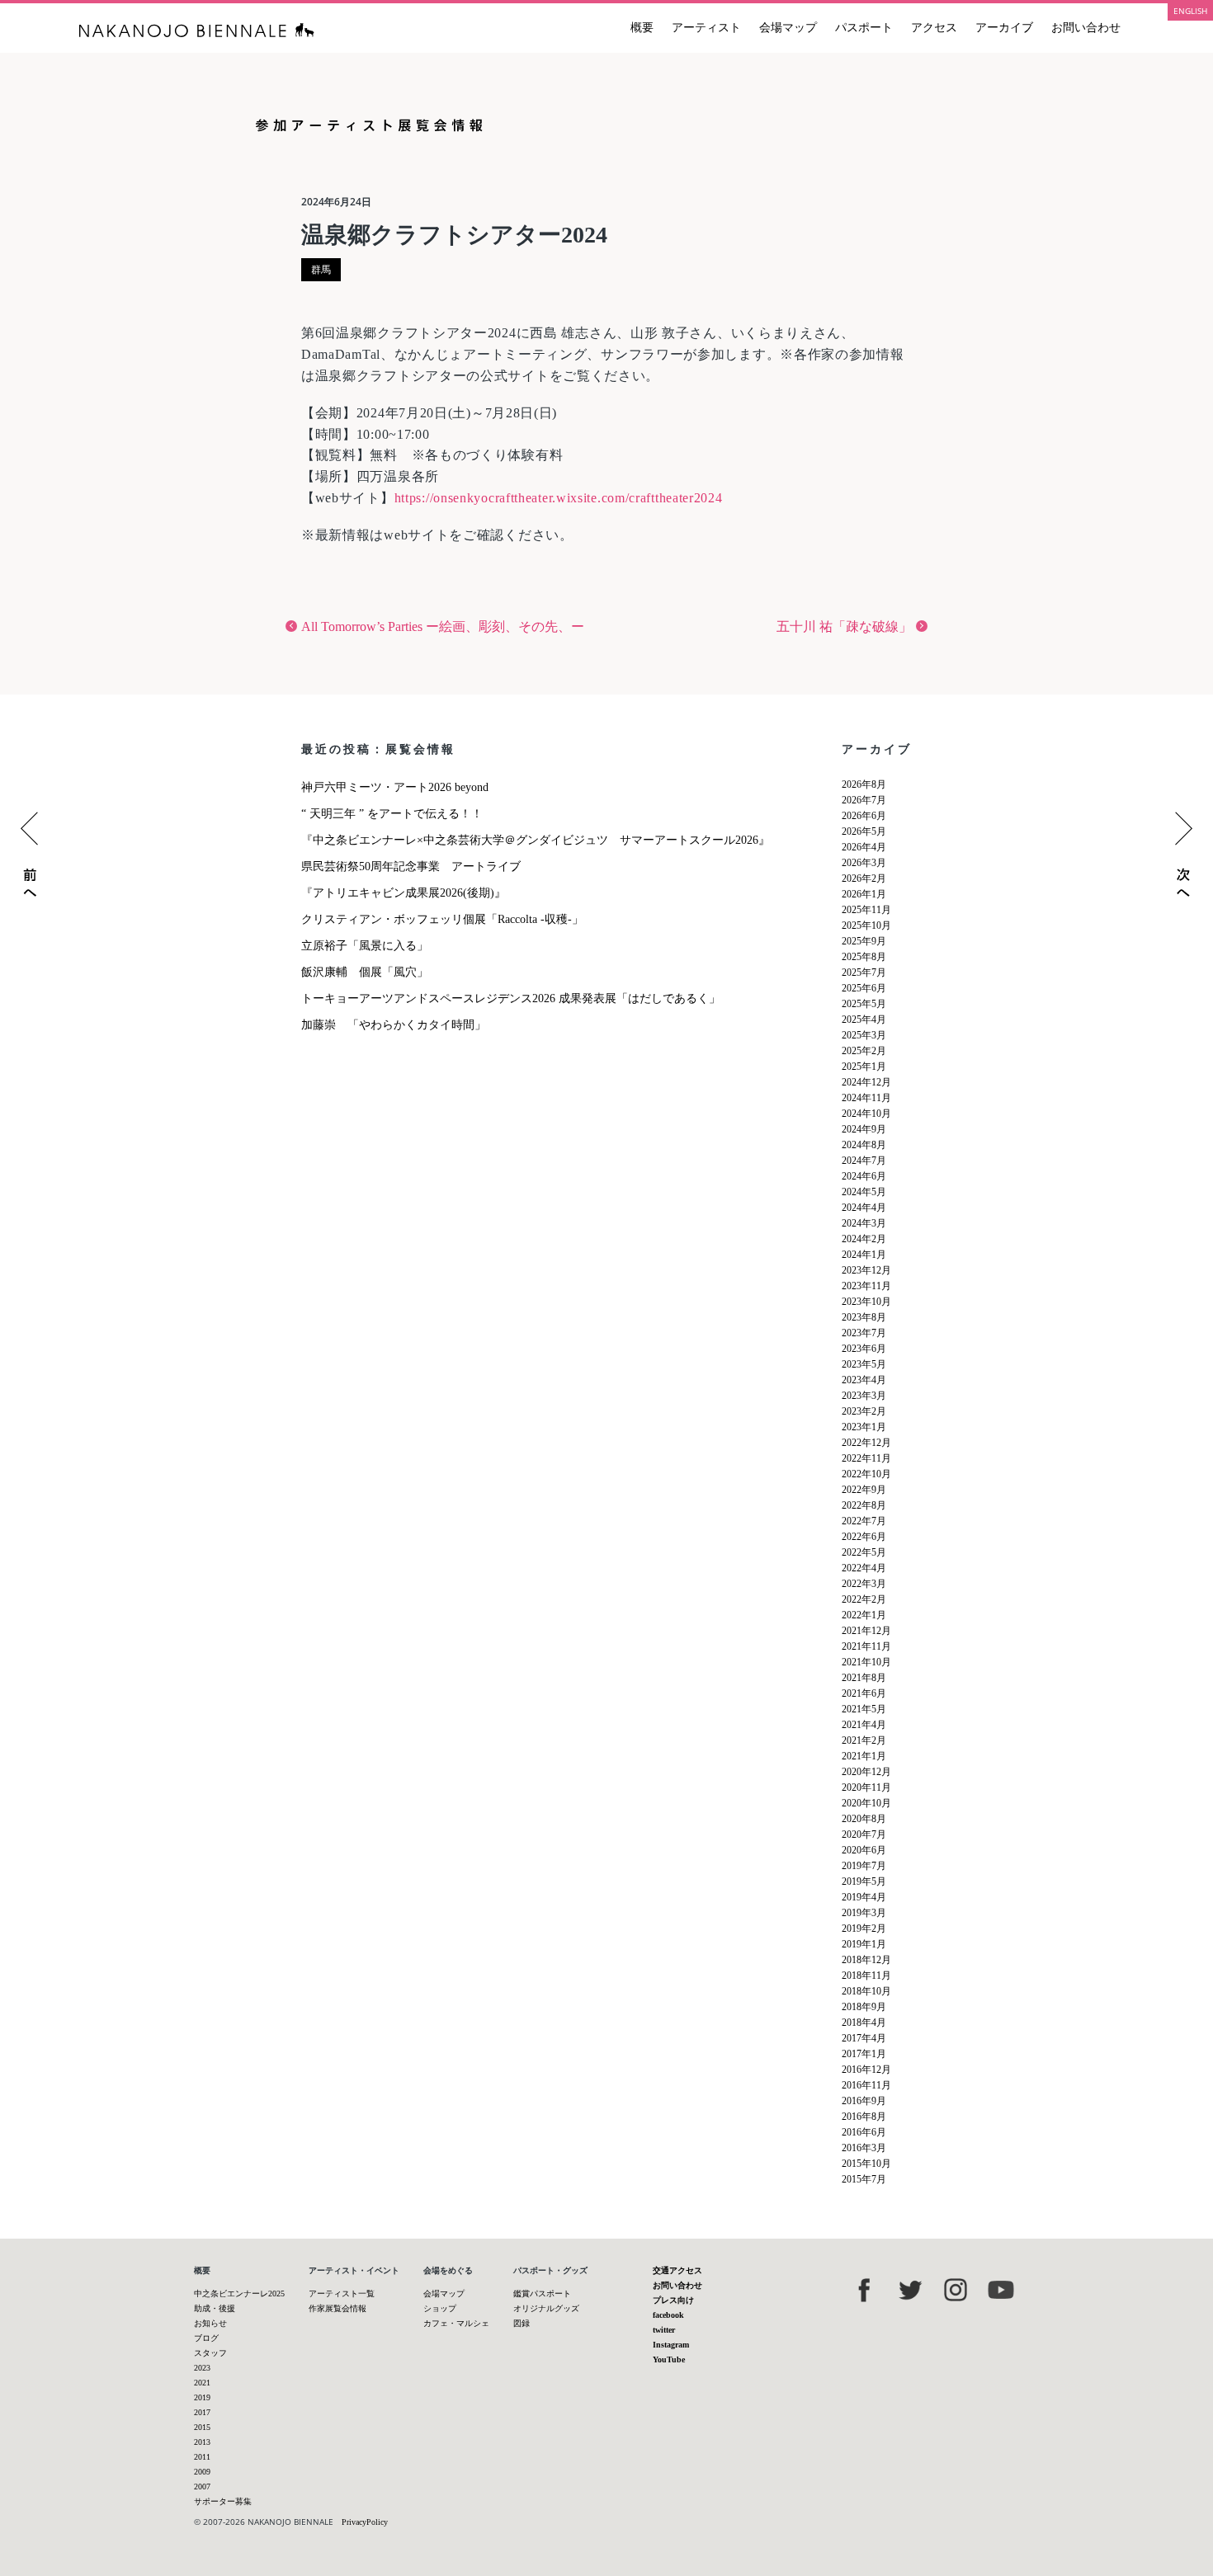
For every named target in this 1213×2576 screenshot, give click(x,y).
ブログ (206, 2338)
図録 (522, 2323)
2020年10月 (866, 1803)
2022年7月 (864, 1521)
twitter (664, 2330)
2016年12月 (866, 2070)
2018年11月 (866, 1976)
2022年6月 (864, 1537)
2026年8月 (864, 784)
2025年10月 (866, 925)
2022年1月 (864, 1615)
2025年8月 (864, 957)
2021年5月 (864, 1709)
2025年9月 (864, 941)
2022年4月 (864, 1568)
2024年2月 (864, 1239)
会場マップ (788, 28)
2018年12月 (866, 1960)
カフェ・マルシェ (456, 2323)
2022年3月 (864, 1584)
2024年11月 (866, 1098)
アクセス (934, 28)
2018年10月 (866, 1991)
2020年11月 (866, 1787)
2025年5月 (864, 1004)
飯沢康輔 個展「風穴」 (365, 972)
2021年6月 (864, 1693)
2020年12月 (866, 1772)
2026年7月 (864, 800)
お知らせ (210, 2323)
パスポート (864, 28)
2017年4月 (864, 2038)
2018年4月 (864, 2023)
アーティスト (706, 28)
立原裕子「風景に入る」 (365, 946)
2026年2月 (864, 878)
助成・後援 (215, 2308)
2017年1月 (864, 2054)
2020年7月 (864, 1834)
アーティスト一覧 (342, 2293)
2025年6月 (864, 988)
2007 (202, 2487)
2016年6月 (864, 2132)
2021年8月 (864, 1678)
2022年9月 (864, 1490)
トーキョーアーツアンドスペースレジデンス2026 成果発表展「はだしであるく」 (511, 998)
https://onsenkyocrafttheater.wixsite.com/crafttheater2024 (559, 498)
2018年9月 (864, 2007)
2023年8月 (864, 1317)
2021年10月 (866, 1662)
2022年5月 (864, 1552)
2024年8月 (864, 1145)
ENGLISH (1190, 11)
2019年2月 (864, 1928)
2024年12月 (866, 1082)
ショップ (440, 2308)
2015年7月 (864, 2179)
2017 (202, 2412)
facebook (668, 2315)
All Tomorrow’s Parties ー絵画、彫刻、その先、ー (443, 626)
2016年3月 (864, 2148)
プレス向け (673, 2300)
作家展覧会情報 (337, 2308)
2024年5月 (864, 1192)
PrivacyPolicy (365, 2522)
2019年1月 (864, 1944)
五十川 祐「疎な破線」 (844, 626)
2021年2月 (864, 1740)
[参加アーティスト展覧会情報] (606, 139)
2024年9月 (864, 1129)
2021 (202, 2383)
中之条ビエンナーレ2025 (239, 2293)
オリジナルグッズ (546, 2308)
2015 (202, 2427)
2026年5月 (864, 831)
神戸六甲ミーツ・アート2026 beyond (395, 787)
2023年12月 (866, 1270)
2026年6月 (864, 816)
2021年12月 (866, 1631)
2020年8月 (864, 1819)
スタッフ (210, 2353)
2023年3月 (864, 1396)
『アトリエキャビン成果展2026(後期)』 (404, 893)
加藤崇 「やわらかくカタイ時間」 (394, 1025)
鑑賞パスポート (542, 2293)
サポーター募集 (223, 2501)
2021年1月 (864, 1756)
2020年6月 (864, 1850)
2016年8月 (864, 2117)
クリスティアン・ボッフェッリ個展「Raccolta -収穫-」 (442, 919)
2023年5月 (864, 1364)
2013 (202, 2442)
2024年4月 (864, 1208)
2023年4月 (864, 1380)
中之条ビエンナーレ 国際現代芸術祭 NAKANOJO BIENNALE (197, 30)
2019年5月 (864, 1881)
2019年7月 (864, 1866)
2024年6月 (864, 1176)
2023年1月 (864, 1427)
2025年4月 (864, 1020)
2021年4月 (864, 1725)
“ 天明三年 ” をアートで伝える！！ (392, 814)
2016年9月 (864, 2101)
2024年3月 (864, 1223)
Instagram (671, 2345)
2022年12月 (866, 1443)
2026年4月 (864, 847)
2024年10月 (866, 1114)
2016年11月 (866, 2085)
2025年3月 (864, 1035)
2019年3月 (864, 1913)
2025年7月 (864, 972)
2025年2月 (864, 1051)
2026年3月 (864, 863)
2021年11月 (866, 1646)
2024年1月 (864, 1255)
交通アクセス (677, 2270)
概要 (642, 28)
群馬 (321, 270)
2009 (202, 2472)
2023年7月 (864, 1333)
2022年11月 (866, 1458)
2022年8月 (864, 1505)
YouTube (669, 2359)
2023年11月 (866, 1286)
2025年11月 (866, 910)
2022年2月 (864, 1599)
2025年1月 (864, 1067)
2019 (202, 2397)
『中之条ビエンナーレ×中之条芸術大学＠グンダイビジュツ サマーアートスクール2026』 (536, 840)
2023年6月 (864, 1349)
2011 (202, 2457)
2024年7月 (864, 1161)
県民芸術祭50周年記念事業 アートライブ (411, 867)
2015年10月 (866, 2164)
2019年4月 (864, 1897)
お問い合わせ (1086, 28)
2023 (202, 2368)
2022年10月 (866, 1474)
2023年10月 (866, 1302)
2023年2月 (864, 1411)
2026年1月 (864, 894)
